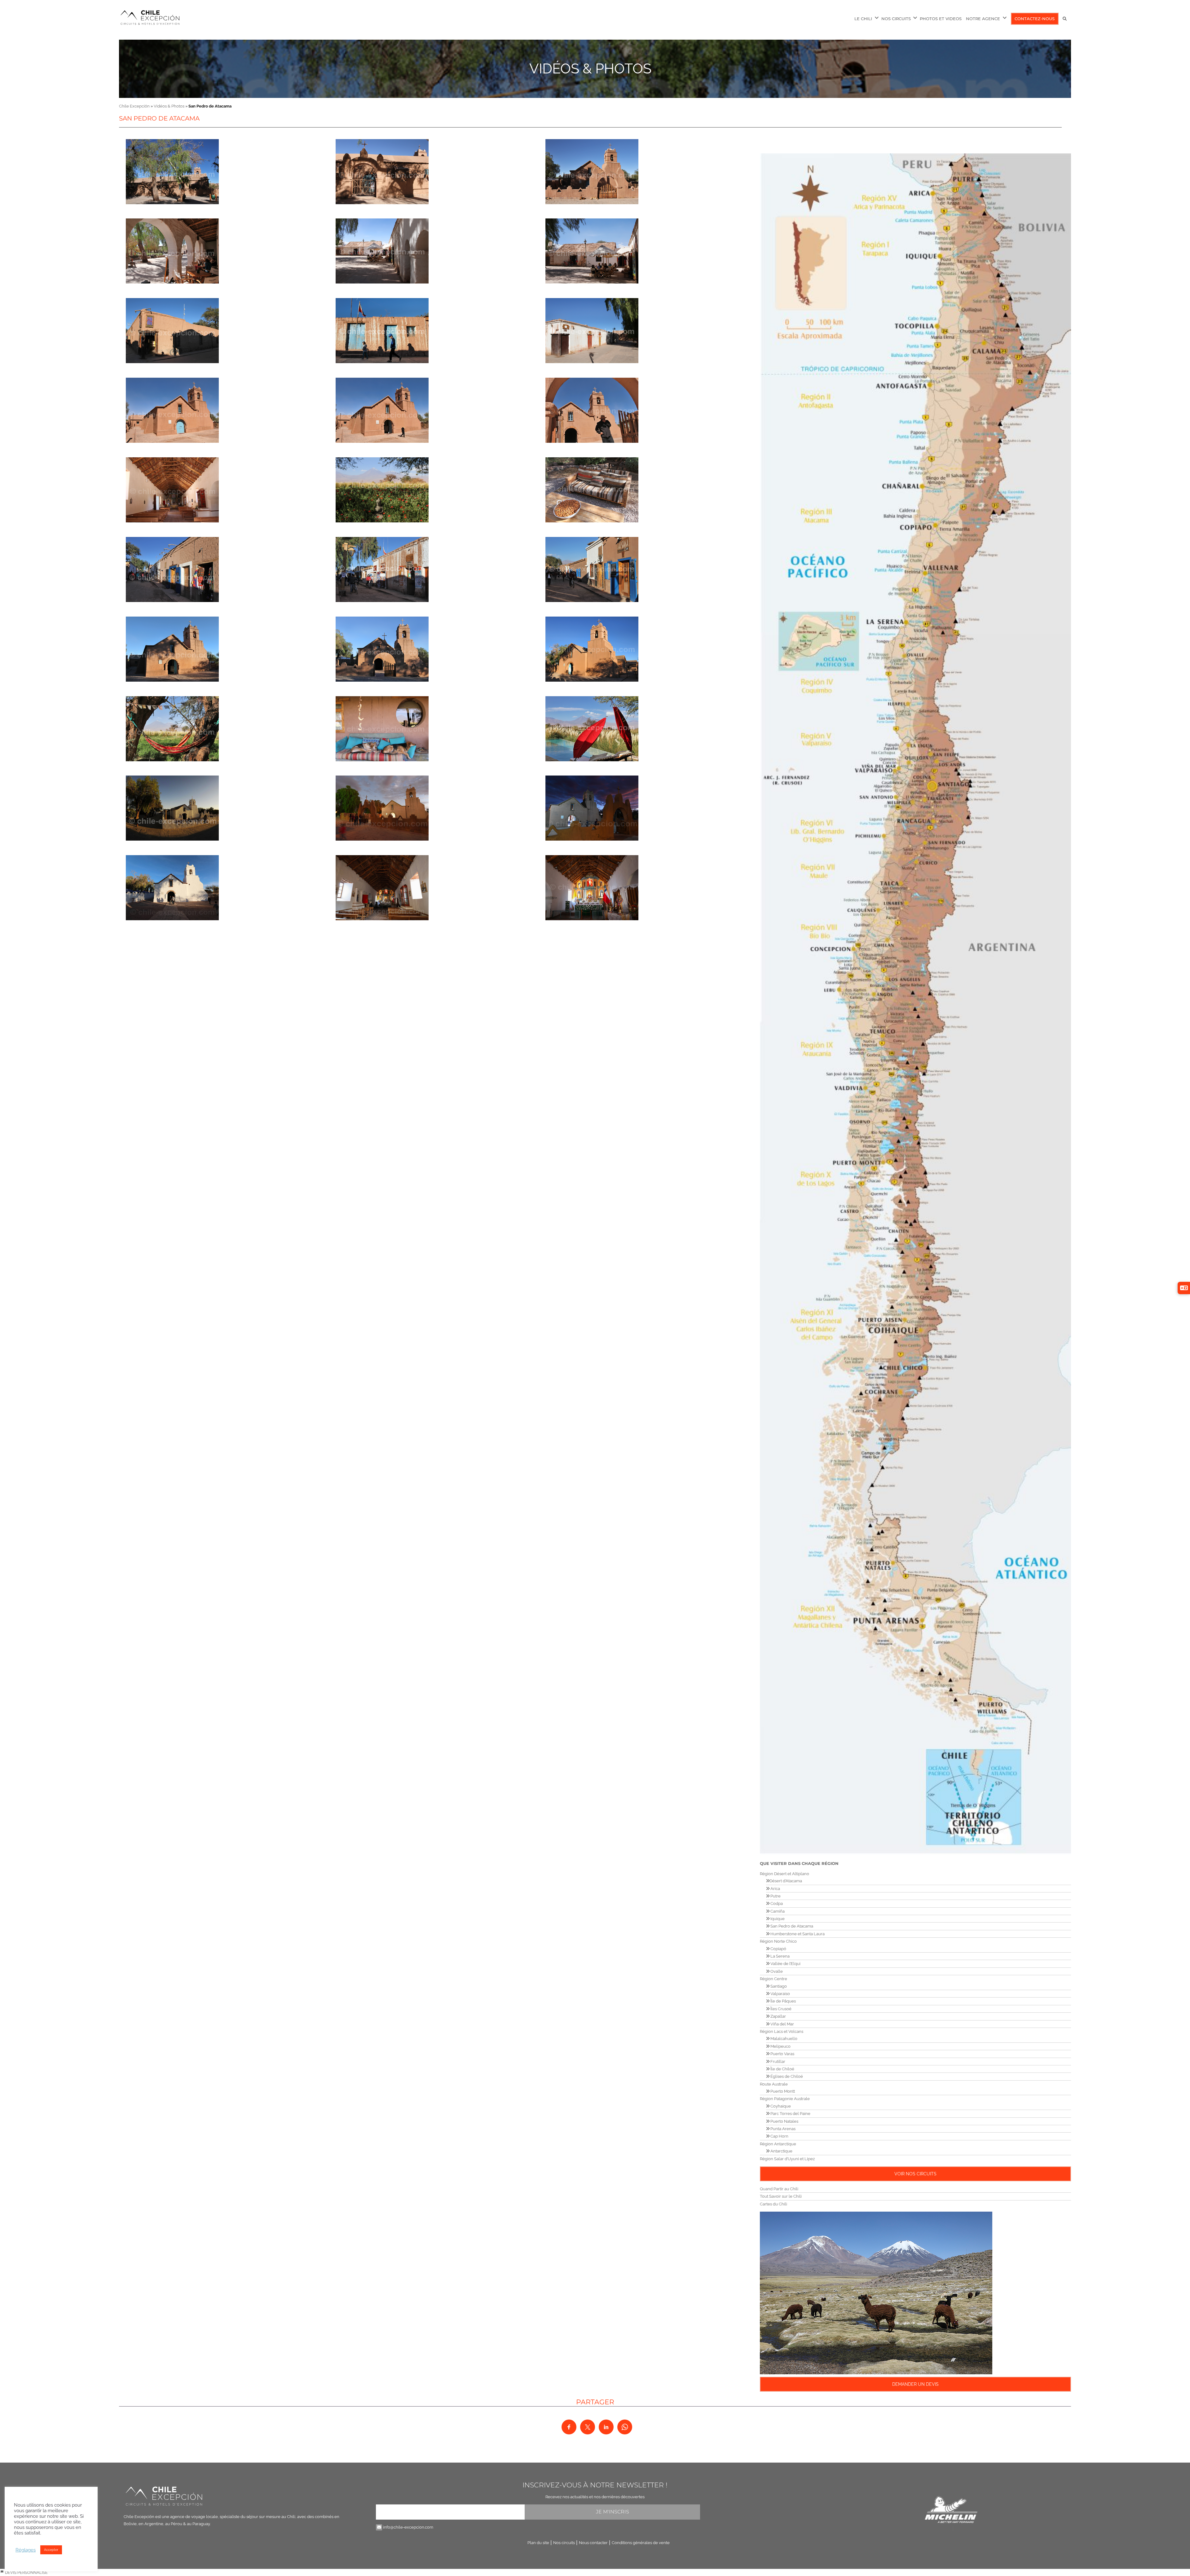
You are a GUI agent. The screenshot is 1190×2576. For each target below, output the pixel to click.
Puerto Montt (782, 2091)
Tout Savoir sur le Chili (781, 2196)
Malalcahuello (783, 2039)
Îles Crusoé (780, 2009)
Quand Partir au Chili (779, 2189)
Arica (775, 1889)
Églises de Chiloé (786, 2076)
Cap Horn (779, 2136)
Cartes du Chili (773, 2204)
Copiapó (778, 1949)
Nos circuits (564, 2543)
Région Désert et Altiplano (785, 1874)
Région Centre (773, 1979)
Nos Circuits (896, 19)
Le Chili (863, 19)
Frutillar (777, 2062)
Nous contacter (593, 2543)
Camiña (777, 1911)
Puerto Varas (782, 2054)
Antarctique (781, 2151)
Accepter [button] (51, 2550)
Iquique (777, 1919)
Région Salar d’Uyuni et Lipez (787, 2159)
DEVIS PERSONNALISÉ (26, 2572)
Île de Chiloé (782, 2069)
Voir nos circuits (915, 2174)
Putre (775, 1896)
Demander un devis (915, 2384)
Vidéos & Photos (590, 69)
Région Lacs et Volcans (782, 2031)
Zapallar (778, 2016)
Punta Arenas (782, 2129)
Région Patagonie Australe (785, 2099)
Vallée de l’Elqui (785, 1964)
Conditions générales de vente (641, 2543)
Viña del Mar (782, 2024)
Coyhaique (780, 2106)
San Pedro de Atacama (791, 1926)
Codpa (776, 1903)
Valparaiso (780, 1994)
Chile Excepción (134, 106)
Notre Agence (983, 19)
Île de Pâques (783, 2001)
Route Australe (774, 2084)
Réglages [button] (26, 2550)
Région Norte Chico (778, 1941)
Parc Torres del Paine (790, 2114)
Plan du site (538, 2543)
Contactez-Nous (1035, 19)
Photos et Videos (941, 19)
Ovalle (776, 1971)
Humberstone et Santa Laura (797, 1934)
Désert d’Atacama (786, 1881)
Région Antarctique (778, 2144)
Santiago (778, 1986)
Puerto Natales (784, 2121)
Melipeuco (780, 2046)
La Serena (780, 1956)
